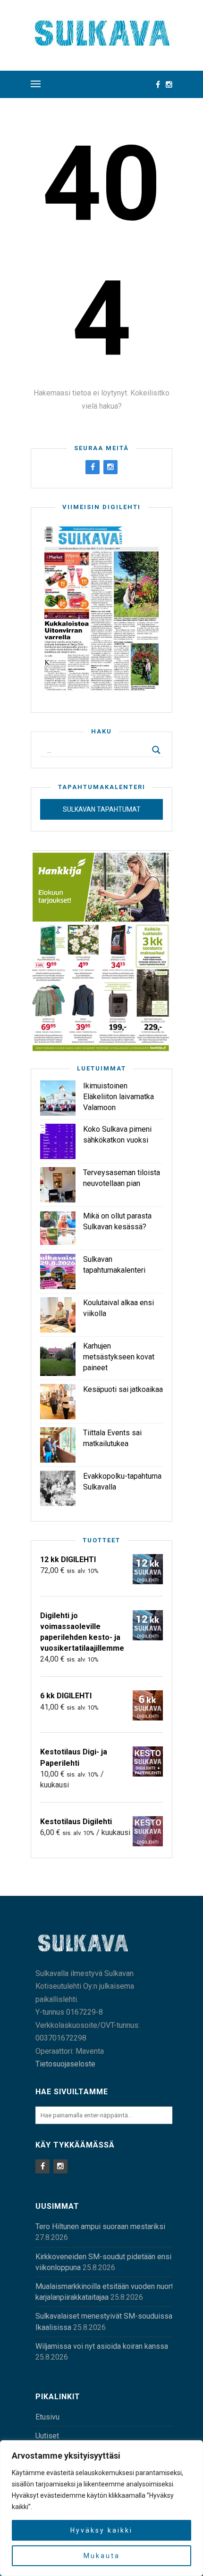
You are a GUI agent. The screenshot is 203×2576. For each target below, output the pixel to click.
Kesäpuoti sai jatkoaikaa (123, 1389)
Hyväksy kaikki (101, 2530)
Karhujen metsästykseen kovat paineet (119, 1357)
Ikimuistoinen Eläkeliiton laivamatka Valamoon (118, 1097)
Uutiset (47, 2436)
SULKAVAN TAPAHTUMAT (102, 809)
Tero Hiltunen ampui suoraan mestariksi (100, 2226)
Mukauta (102, 2556)
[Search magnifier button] (156, 750)
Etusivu (47, 2417)
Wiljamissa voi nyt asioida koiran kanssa (102, 2346)
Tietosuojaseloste (65, 2064)
